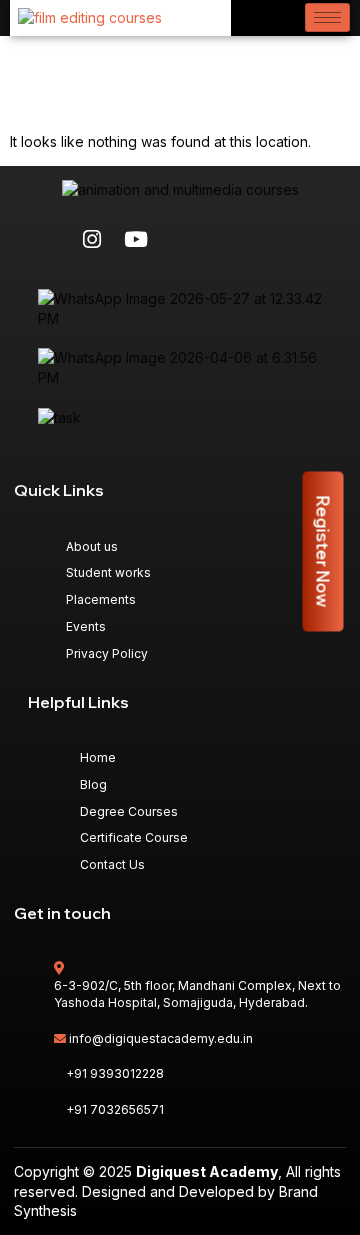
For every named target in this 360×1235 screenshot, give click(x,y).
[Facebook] (48, 239)
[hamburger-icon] (327, 17)
